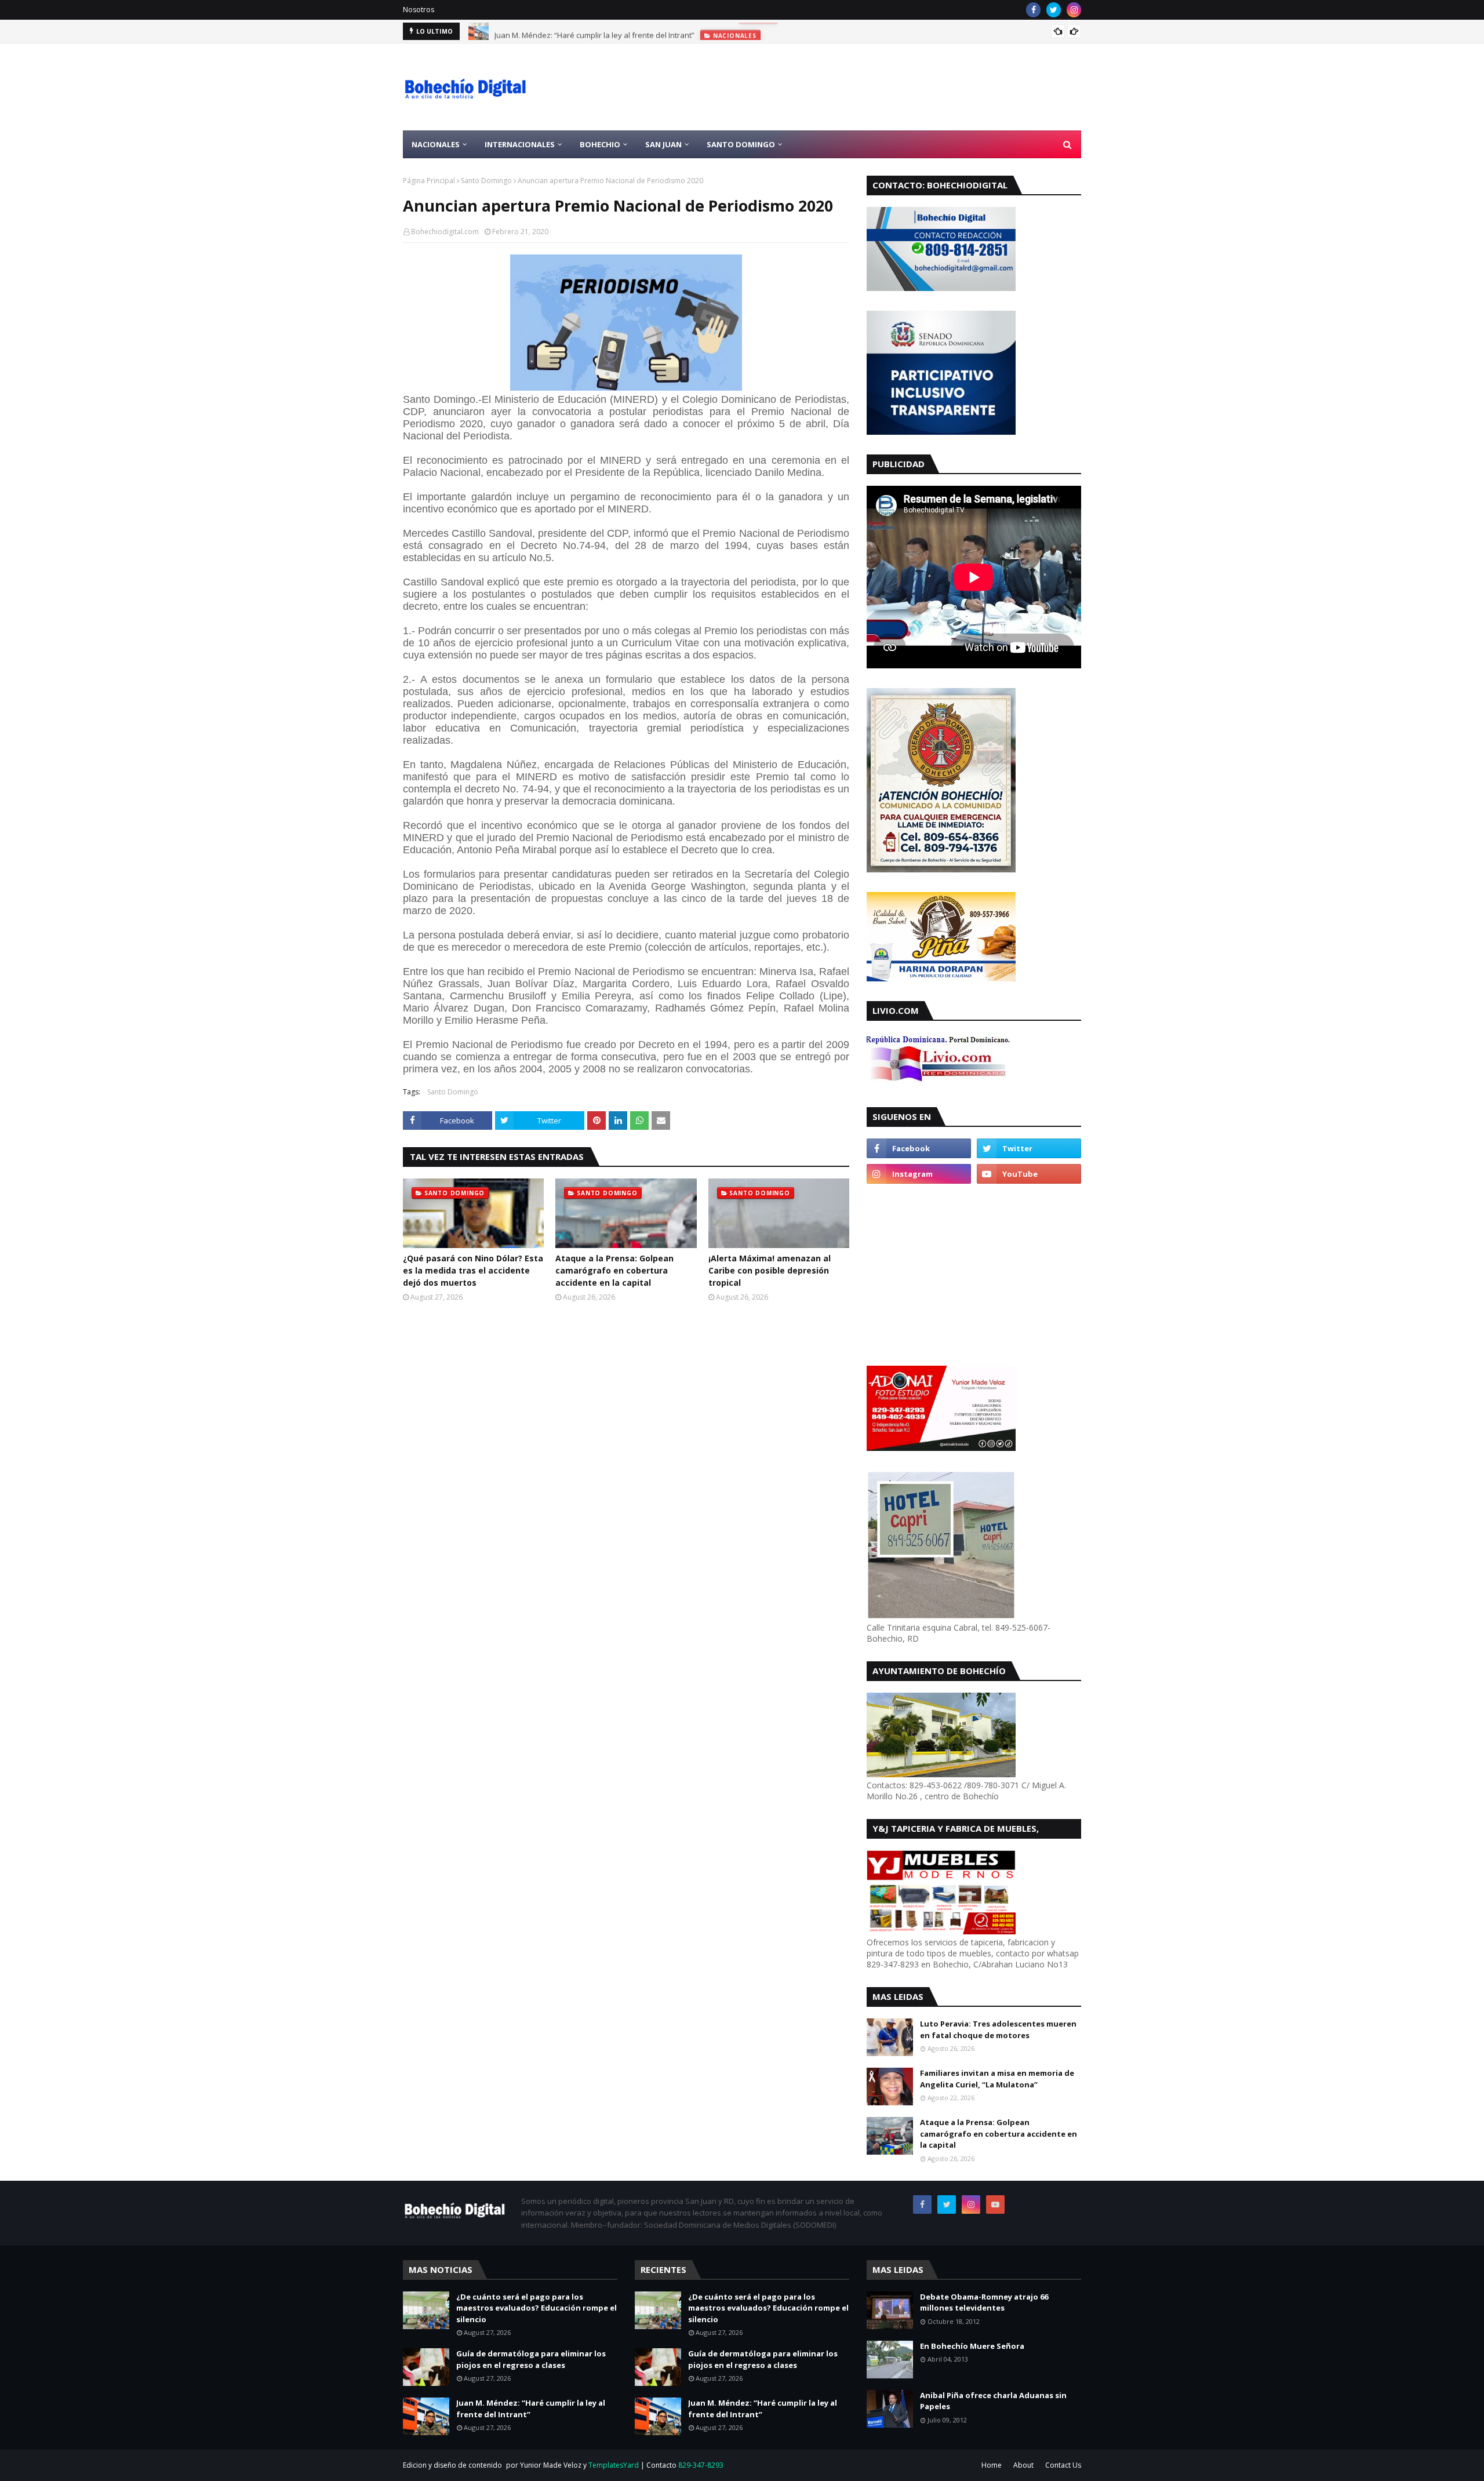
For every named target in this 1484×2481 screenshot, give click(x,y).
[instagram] (1074, 10)
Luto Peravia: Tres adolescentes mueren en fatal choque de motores (998, 2029)
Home (992, 2465)
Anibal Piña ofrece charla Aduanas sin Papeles (993, 2401)
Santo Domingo (486, 181)
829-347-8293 (701, 2465)
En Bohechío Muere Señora (972, 2346)
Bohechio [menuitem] (600, 144)
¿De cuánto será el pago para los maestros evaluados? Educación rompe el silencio (537, 2308)
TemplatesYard (614, 2465)
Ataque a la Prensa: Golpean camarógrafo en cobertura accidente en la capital (614, 1270)
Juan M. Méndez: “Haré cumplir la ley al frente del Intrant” (594, 31)
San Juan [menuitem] (663, 144)
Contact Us (1063, 2465)
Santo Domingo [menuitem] (741, 144)
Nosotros (419, 10)
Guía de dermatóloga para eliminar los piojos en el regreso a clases (531, 2359)
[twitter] (1054, 10)
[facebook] (1033, 10)
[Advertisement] (870, 87)
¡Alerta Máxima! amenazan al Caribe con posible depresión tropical (770, 1270)
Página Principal (429, 181)
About (1023, 2465)
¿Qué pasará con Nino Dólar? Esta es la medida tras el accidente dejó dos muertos (473, 1270)
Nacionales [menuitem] (436, 144)
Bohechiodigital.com (445, 232)
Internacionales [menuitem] (520, 144)
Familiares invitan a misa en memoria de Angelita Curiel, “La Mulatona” (997, 2079)
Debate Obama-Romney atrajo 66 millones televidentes (984, 2302)
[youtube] (1029, 1174)
